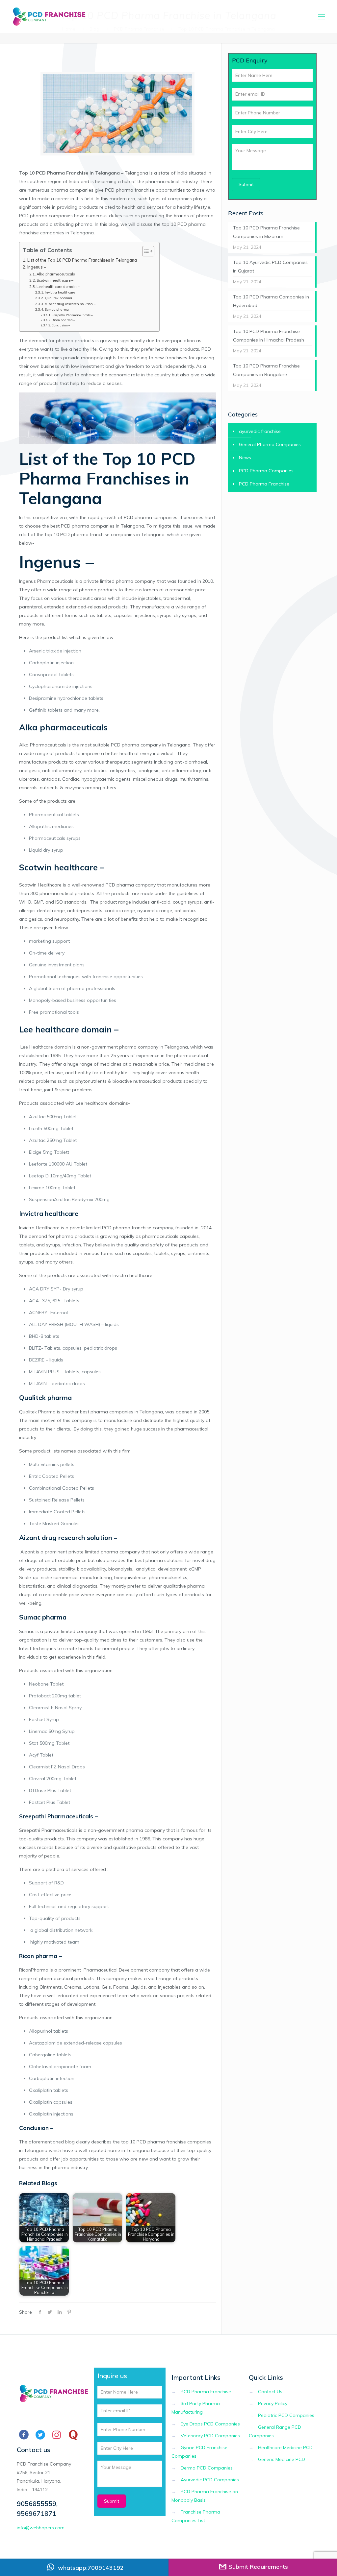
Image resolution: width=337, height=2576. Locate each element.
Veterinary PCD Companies (210, 2436)
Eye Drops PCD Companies (210, 2424)
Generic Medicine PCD (282, 2459)
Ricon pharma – (63, 320)
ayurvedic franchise (260, 431)
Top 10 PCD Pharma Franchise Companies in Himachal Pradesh (269, 336)
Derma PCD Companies (207, 2468)
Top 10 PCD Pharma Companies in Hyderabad (271, 301)
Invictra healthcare (60, 292)
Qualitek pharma (59, 298)
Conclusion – (61, 325)
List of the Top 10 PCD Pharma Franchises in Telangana (82, 260)
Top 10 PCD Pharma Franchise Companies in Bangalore (266, 370)
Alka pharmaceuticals (56, 274)
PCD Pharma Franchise (264, 484)
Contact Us (270, 2392)
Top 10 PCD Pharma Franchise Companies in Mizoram (266, 232)
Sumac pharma (57, 309)
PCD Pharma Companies (266, 471)
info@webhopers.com (41, 2528)
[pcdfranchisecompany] (48, 16)
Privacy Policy (273, 2403)
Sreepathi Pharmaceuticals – (72, 315)
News (245, 458)
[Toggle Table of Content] (145, 251)
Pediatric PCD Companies (286, 2415)
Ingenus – (37, 267)
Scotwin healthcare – (55, 280)
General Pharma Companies (270, 444)
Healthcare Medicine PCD (285, 2447)
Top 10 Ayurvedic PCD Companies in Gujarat (270, 267)
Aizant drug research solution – (70, 304)
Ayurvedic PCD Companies (210, 2480)
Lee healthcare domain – (58, 287)
